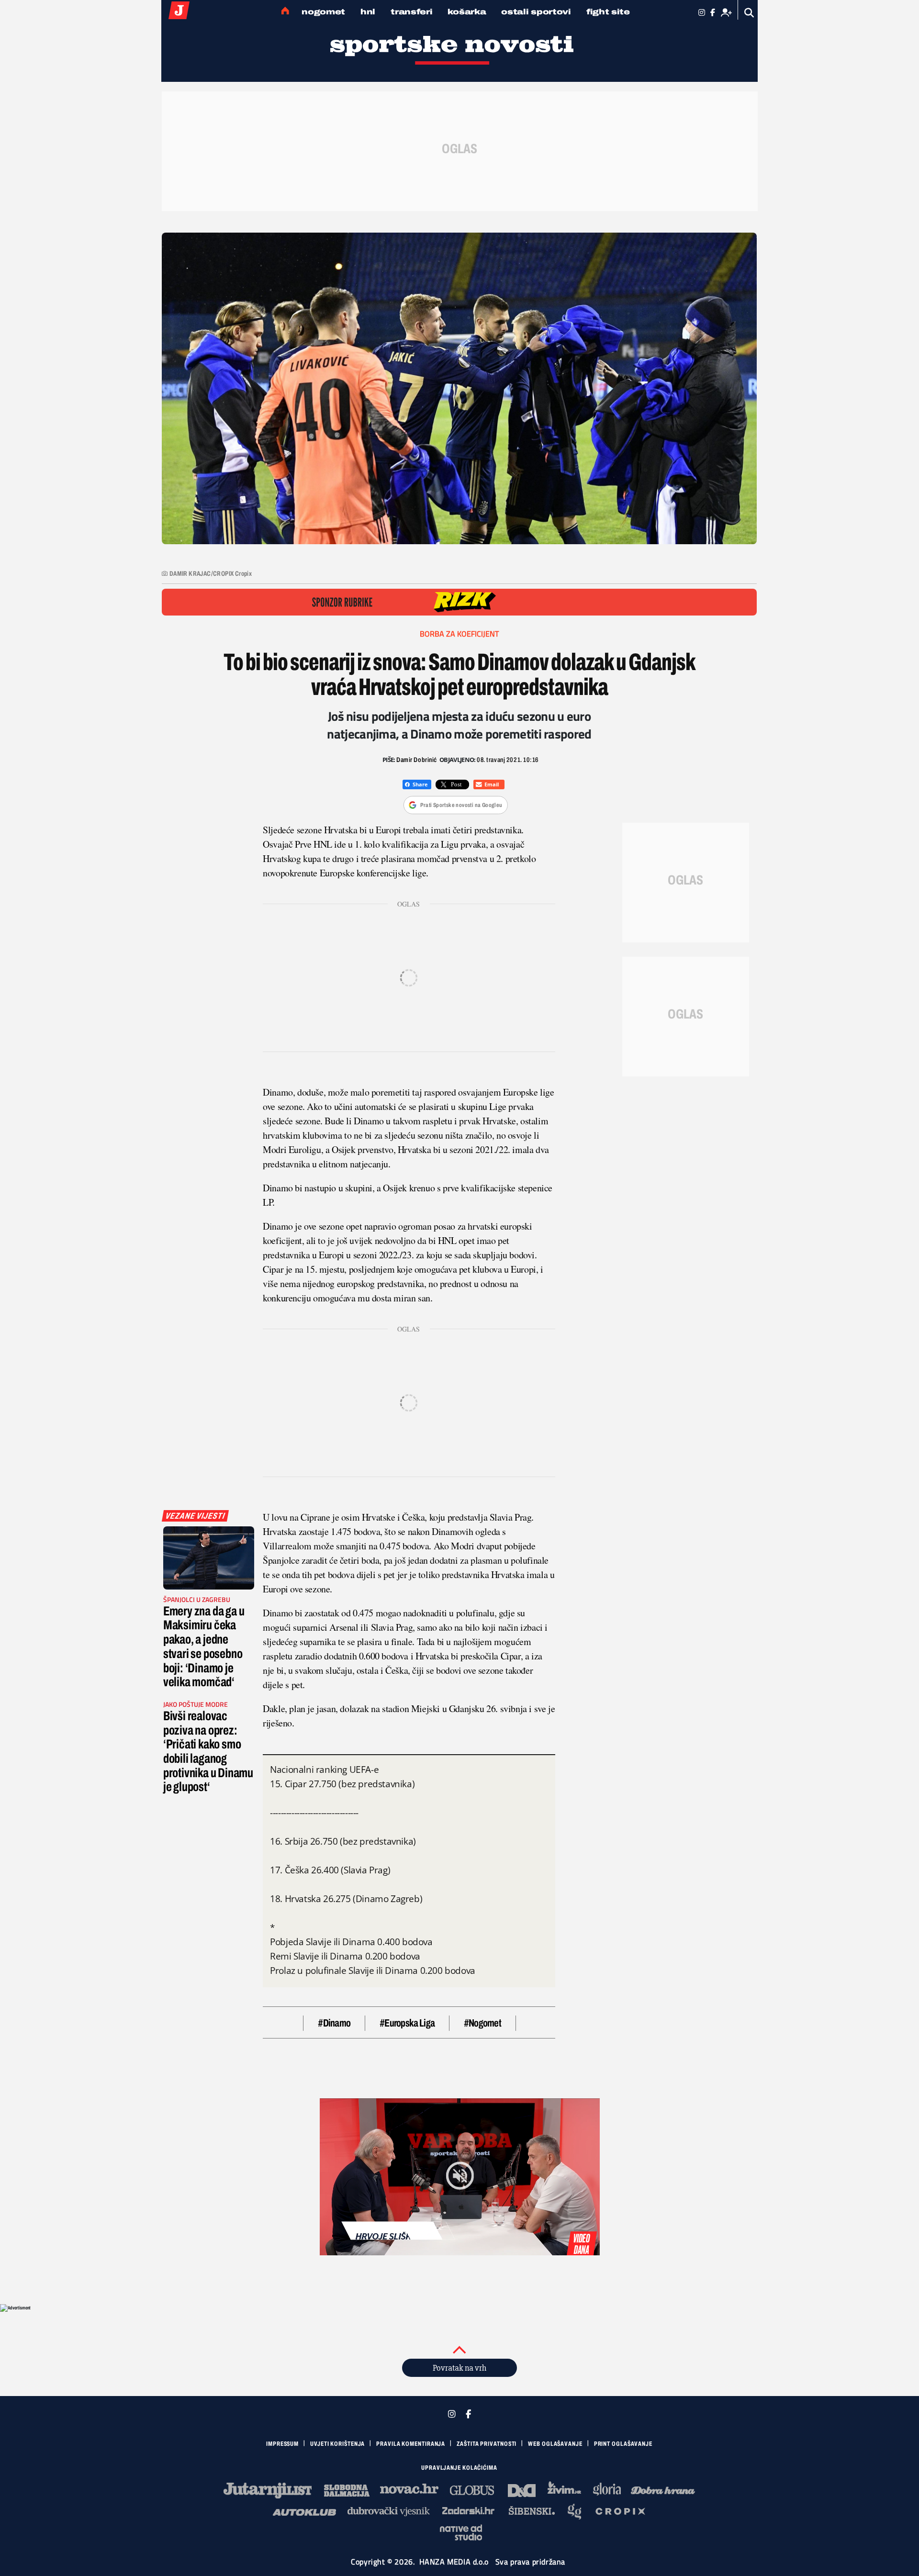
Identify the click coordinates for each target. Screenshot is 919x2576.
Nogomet (323, 12)
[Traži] (749, 13)
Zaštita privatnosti (487, 2444)
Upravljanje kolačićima (459, 2468)
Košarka (467, 12)
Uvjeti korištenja (337, 2444)
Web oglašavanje (555, 2444)
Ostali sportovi (536, 12)
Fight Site (608, 12)
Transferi (411, 12)
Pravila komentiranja (411, 2444)
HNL (368, 12)
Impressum (282, 2444)
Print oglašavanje (623, 2444)
